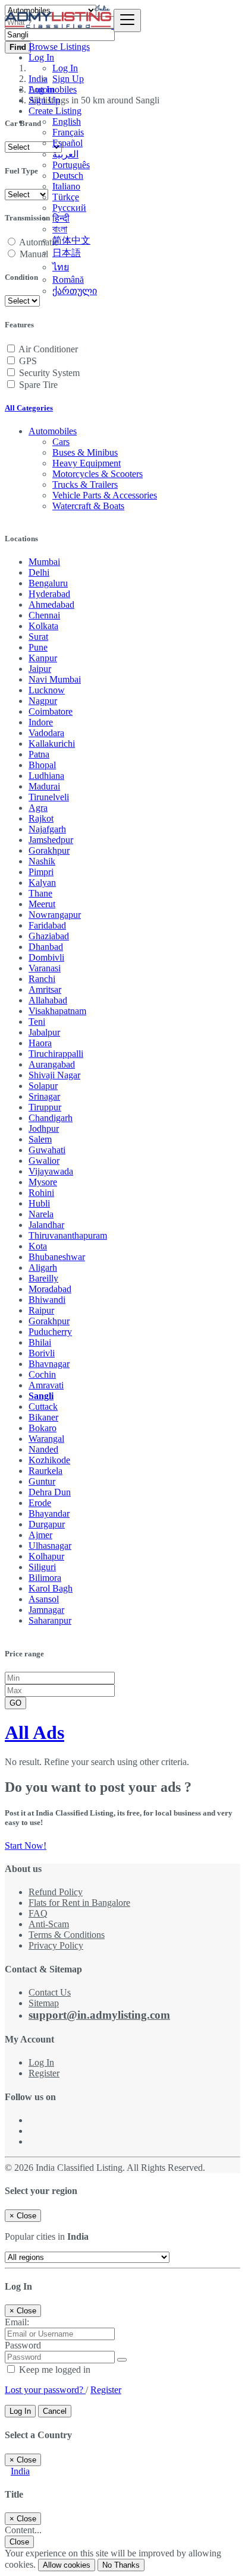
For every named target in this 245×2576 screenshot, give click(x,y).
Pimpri (41, 872)
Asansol (44, 1599)
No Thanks (121, 2565)
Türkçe (66, 197)
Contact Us (50, 1992)
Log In (65, 68)
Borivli (42, 1353)
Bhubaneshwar (57, 1257)
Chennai (44, 615)
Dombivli (46, 957)
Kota (38, 1246)
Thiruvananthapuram (68, 1235)
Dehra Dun (50, 1492)
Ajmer (40, 1535)
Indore (41, 722)
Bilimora (45, 1578)
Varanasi (45, 968)
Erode (40, 1503)
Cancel (55, 2411)
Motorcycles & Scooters (98, 474)
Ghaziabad (49, 936)
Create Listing (55, 111)
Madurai (44, 786)
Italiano (66, 186)
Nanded (43, 1449)
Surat (38, 637)
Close (19, 2542)
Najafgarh (47, 829)
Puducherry (50, 1332)
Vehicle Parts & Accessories (105, 495)
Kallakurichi (52, 744)
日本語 (67, 253)
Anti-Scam (49, 1924)
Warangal (46, 1439)
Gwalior (44, 1161)
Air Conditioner (48, 349)
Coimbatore (51, 711)
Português (71, 165)
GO (15, 1703)
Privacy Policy (56, 1945)
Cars (61, 442)
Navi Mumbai (55, 679)
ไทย (61, 267)
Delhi (39, 572)
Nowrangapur (55, 915)
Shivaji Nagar (54, 1075)
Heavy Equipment (87, 463)
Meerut (42, 904)
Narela (41, 1214)
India (20, 2471)
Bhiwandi (47, 1300)
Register (44, 2073)
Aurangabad (52, 1064)
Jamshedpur (51, 840)
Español (67, 143)
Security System (49, 373)
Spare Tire (38, 385)
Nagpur (43, 701)
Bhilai (40, 1342)
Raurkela (45, 1471)
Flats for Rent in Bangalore (79, 1903)
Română (68, 280)
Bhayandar (49, 1513)
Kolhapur (46, 1556)
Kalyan (42, 883)
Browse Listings (59, 47)
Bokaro (43, 1428)
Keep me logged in (54, 2370)
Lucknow (47, 690)
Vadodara (46, 733)
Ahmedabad (51, 604)
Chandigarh (51, 1118)
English (67, 121)
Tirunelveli (49, 797)
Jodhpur (44, 1128)
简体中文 (71, 240)
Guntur (42, 1481)
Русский (69, 208)
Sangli (41, 1396)
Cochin (42, 1374)
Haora (40, 1043)
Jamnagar (46, 1610)
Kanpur (43, 658)
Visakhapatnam (57, 1011)
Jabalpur (44, 1032)
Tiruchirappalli (56, 1054)
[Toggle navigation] (127, 20)
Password (23, 2345)
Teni (37, 1022)
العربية (65, 154)
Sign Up (68, 79)
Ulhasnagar (50, 1546)
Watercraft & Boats (88, 506)
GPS (28, 361)
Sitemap (44, 2003)
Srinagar (44, 1096)
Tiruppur (45, 1107)
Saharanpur (50, 1620)
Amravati (46, 1385)
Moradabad (50, 1289)
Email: (17, 2322)
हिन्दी (61, 218)
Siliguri (42, 1567)
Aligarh (43, 1268)
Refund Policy (56, 1892)
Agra (38, 808)
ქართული (75, 291)
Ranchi (42, 979)
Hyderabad (49, 594)
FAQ (38, 1913)
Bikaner (43, 1417)
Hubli (39, 1203)
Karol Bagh (51, 1588)
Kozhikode (49, 1460)
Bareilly (43, 1278)
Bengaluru (48, 583)
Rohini (41, 1193)
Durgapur (47, 1524)
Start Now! (26, 1846)
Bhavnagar (49, 1364)
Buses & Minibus (85, 452)
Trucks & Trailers (85, 484)
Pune (38, 647)
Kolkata (43, 626)
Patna (39, 754)
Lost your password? (45, 2390)
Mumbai (44, 562)
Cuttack (43, 1407)
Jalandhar (46, 1225)
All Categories (29, 408)
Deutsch (68, 176)
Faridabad (47, 925)
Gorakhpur (49, 850)
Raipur (41, 1310)
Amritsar (45, 989)
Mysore (43, 1182)
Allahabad (48, 1000)
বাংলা (60, 229)
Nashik (42, 861)
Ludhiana (46, 776)
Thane (40, 893)
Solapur (43, 1086)
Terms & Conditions (67, 1935)
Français (68, 132)
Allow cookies (67, 2565)
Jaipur (40, 669)
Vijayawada (51, 1171)
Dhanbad (46, 947)
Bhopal (42, 765)
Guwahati (47, 1150)
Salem (40, 1139)
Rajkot (41, 818)
